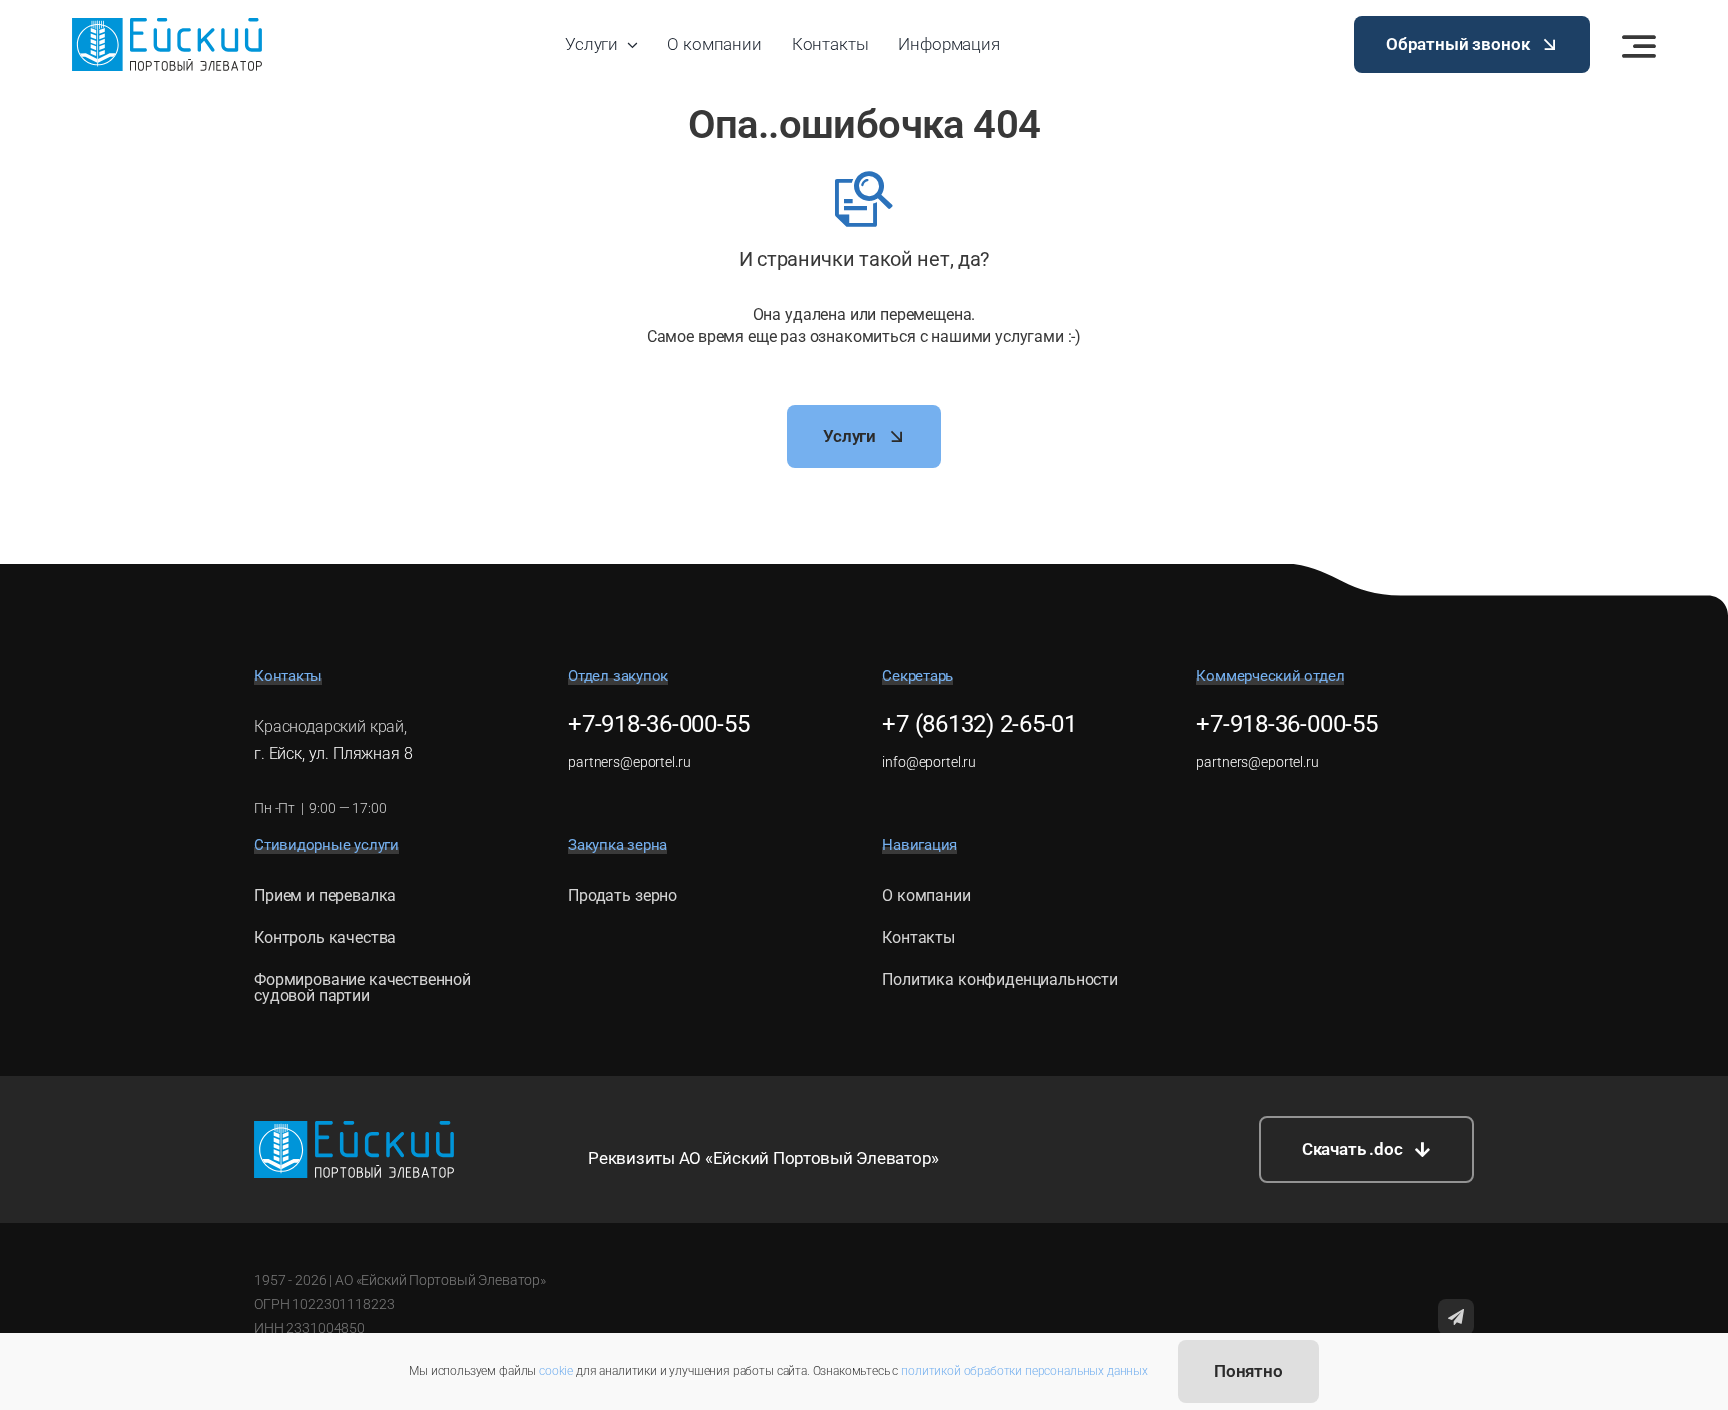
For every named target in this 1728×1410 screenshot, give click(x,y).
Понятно (1248, 1371)
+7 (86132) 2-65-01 (979, 724)
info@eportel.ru (929, 762)
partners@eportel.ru (629, 762)
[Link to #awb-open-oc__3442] (1639, 46)
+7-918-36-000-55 (658, 724)
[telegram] (1456, 1317)
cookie (556, 1371)
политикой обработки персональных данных (1024, 1371)
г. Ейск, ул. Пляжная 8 (333, 753)
